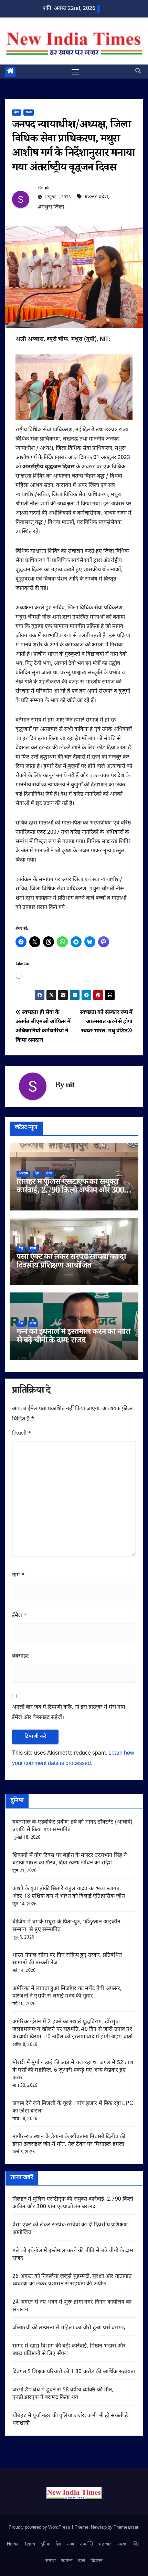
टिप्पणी (22, 1434)
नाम (18, 1575)
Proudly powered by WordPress (40, 2527)
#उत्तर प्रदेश (96, 197)
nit (47, 189)
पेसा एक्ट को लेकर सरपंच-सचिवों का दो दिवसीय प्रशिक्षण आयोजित (71, 1262)
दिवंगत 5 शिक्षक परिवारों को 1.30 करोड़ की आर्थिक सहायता (74, 2372)
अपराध (23, 1174)
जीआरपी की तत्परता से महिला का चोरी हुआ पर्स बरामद (69, 2328)
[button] (138, 72)
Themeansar (126, 2527)
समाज (51, 2561)
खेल (82, 2561)
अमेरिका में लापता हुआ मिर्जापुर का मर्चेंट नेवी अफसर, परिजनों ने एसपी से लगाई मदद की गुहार (67, 1993)
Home (13, 2544)
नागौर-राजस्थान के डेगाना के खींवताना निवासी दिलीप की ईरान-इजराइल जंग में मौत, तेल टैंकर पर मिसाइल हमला (69, 2141)
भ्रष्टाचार (105, 2544)
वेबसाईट (20, 1656)
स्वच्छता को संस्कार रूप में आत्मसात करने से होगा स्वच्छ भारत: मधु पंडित (106, 1022)
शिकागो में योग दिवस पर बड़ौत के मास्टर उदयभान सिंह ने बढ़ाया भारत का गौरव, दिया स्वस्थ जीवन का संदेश (70, 1859)
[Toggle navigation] (75, 72)
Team (30, 2544)
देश (17, 112)
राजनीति (86, 2544)
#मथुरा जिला (51, 207)
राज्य (29, 112)
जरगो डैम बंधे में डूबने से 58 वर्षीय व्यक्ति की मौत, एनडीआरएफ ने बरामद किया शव (63, 2394)
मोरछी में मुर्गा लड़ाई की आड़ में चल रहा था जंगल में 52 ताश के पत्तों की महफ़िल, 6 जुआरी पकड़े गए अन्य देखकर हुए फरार (73, 2070)
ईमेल (19, 1616)
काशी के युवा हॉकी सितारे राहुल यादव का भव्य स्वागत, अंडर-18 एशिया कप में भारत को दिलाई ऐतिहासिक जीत (69, 1893)
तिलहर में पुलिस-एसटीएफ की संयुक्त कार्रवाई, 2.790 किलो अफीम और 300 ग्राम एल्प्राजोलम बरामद (70, 1191)
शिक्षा (137, 2544)
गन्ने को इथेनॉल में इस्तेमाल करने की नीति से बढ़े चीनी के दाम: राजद (73, 1337)
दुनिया (45, 2544)
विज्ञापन (97, 2561)
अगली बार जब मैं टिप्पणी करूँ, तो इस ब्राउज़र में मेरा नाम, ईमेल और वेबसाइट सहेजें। (69, 1713)
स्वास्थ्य (67, 2561)
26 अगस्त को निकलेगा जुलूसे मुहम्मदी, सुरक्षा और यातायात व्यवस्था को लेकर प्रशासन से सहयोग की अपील (72, 2280)
